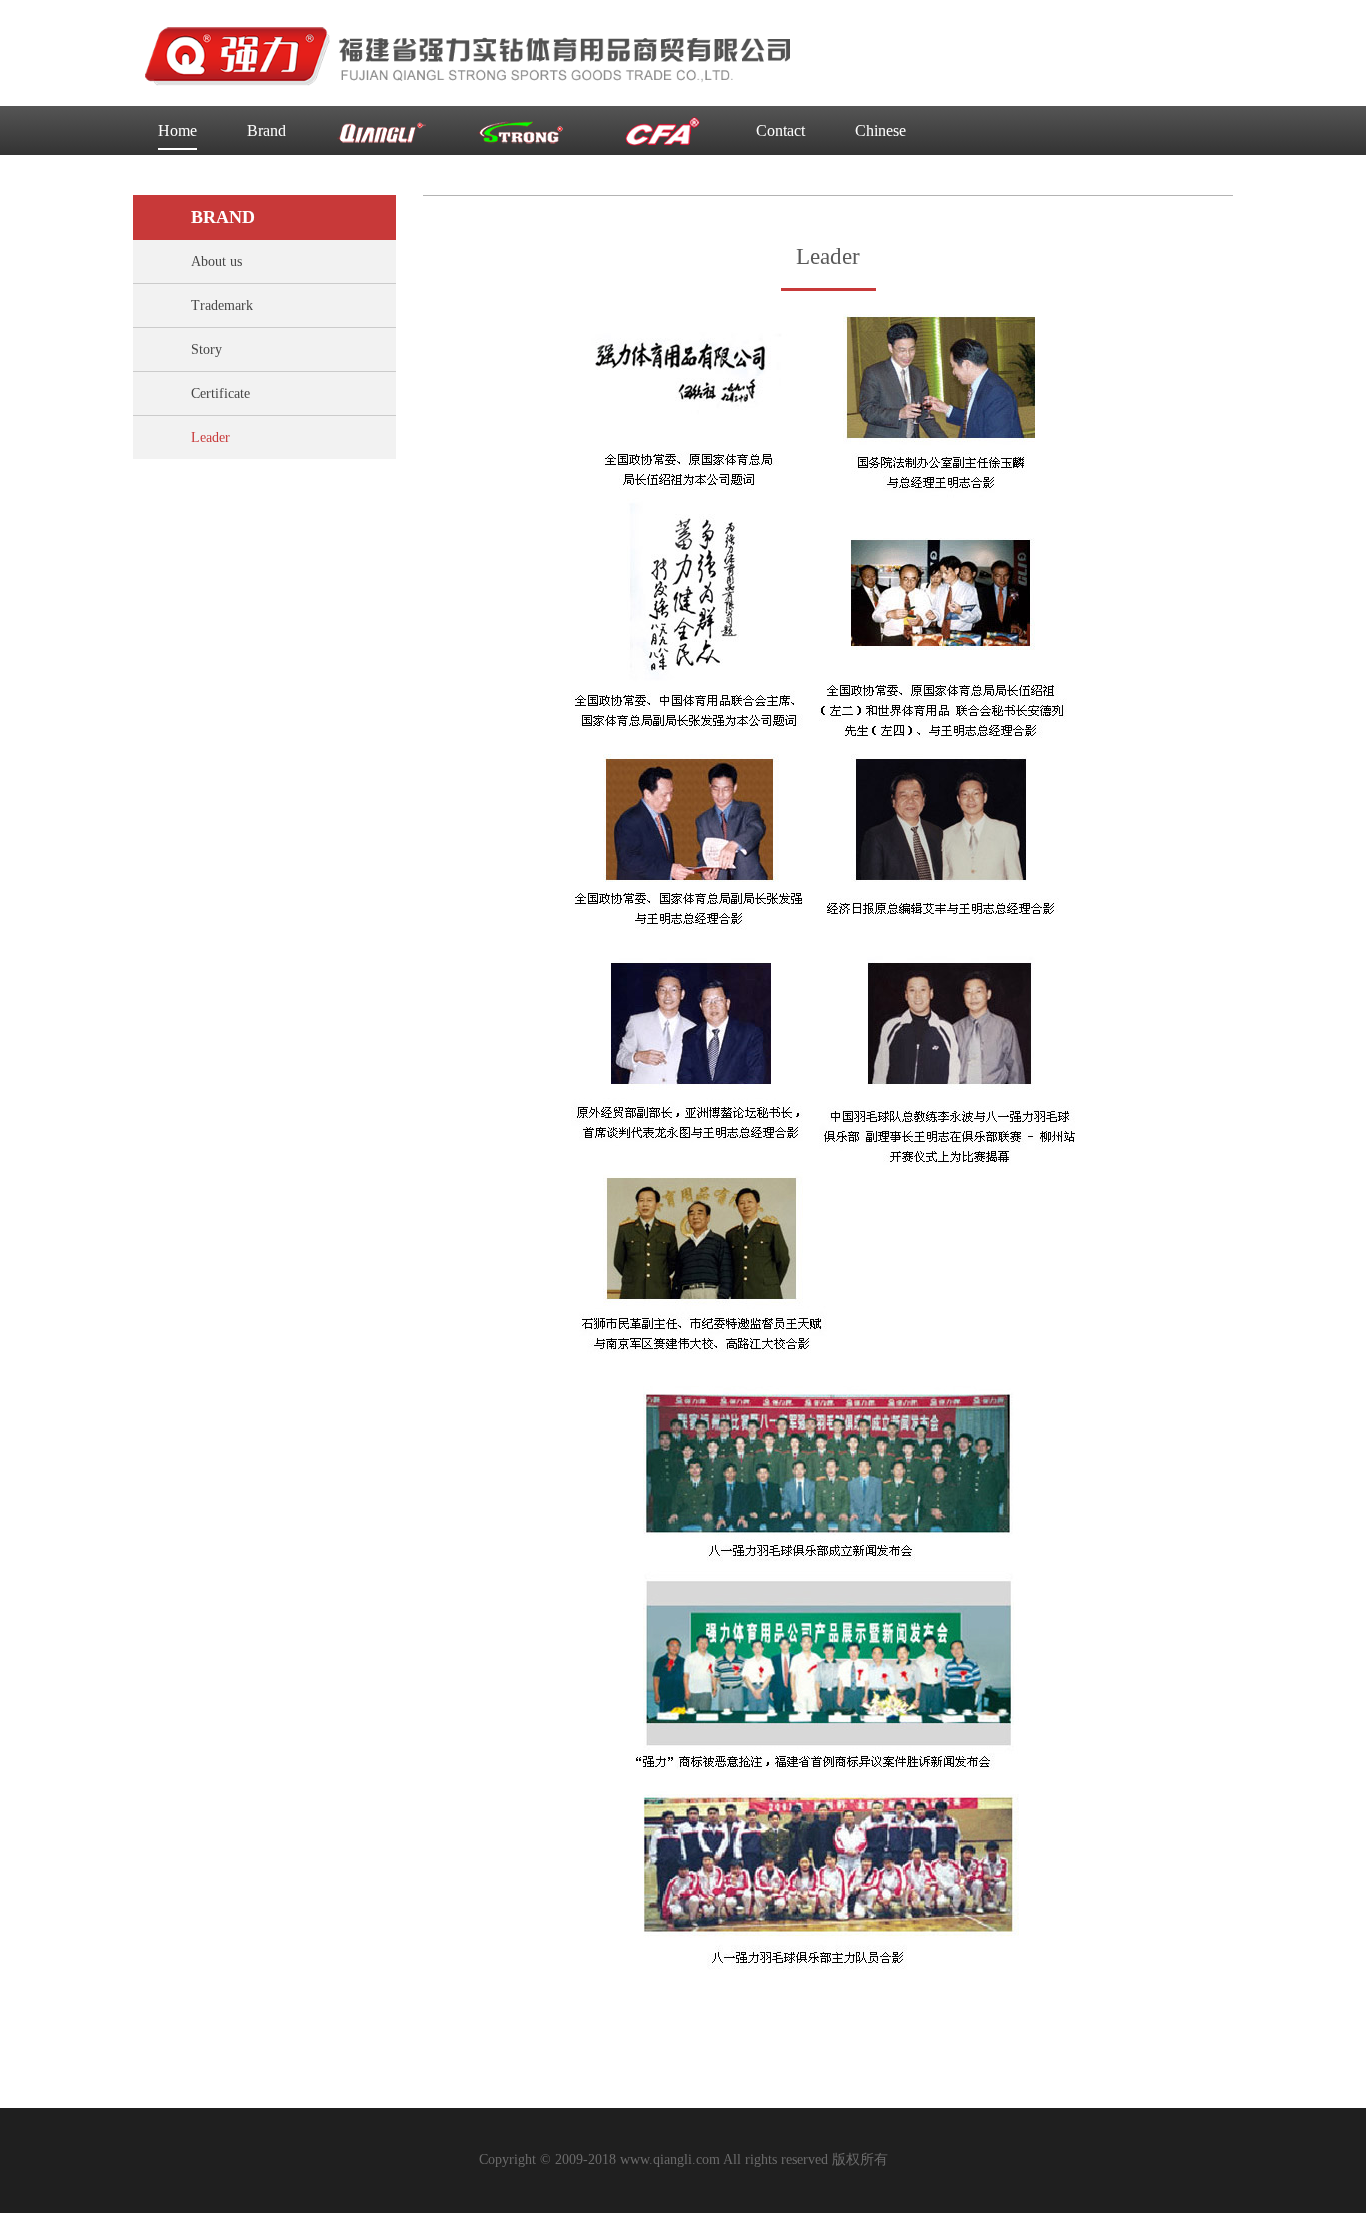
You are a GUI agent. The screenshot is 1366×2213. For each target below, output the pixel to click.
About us (216, 261)
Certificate (220, 393)
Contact (780, 130)
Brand (266, 130)
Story (206, 349)
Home (177, 130)
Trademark (222, 305)
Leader (210, 437)
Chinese (880, 130)
